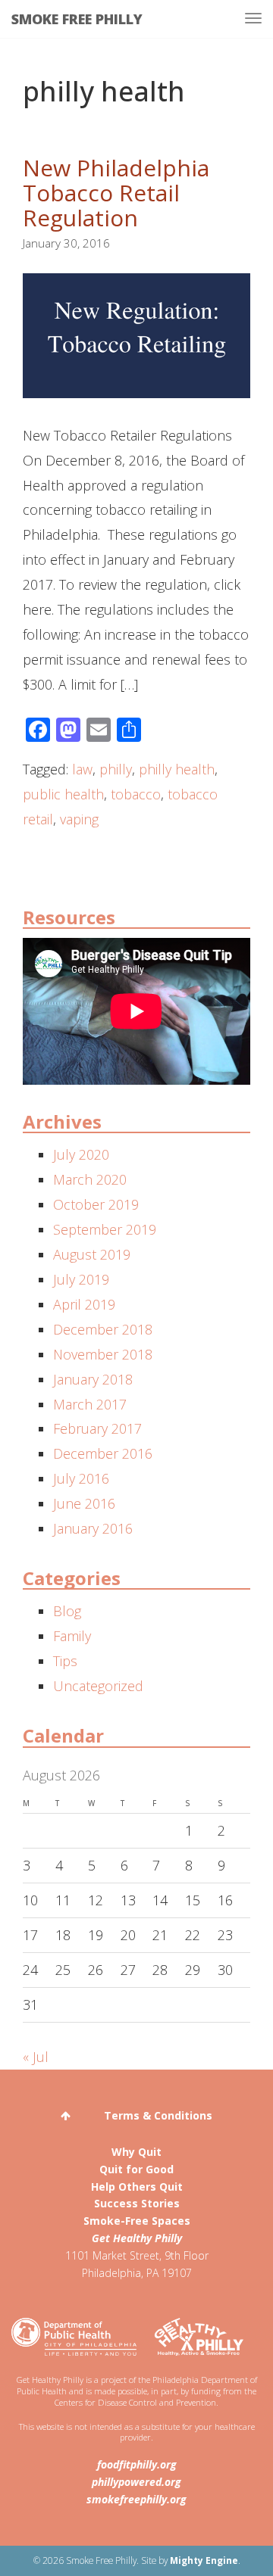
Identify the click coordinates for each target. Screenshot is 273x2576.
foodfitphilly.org (137, 2464)
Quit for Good (136, 2169)
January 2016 (93, 1528)
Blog (67, 1611)
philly (116, 769)
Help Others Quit (137, 2187)
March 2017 (90, 1404)
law (82, 769)
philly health (177, 769)
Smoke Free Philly (77, 19)
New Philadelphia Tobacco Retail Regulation (116, 193)
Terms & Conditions (158, 2115)
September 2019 (105, 1229)
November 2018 (103, 1354)
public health (63, 794)
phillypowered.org (136, 2482)
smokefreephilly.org (136, 2499)
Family (72, 1636)
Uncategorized (98, 1686)
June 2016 (84, 1503)
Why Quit (136, 2152)
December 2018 (103, 1329)
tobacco (136, 794)
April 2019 (84, 1304)
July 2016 (81, 1478)
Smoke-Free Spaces (137, 2221)
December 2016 (103, 1453)
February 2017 (97, 1428)
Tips (65, 1661)
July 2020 (81, 1154)
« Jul (36, 2057)
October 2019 (96, 1204)
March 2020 (90, 1179)
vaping (79, 819)
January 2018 (93, 1379)
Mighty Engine (204, 2560)
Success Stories (137, 2203)
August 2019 (92, 1254)
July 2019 (81, 1279)
